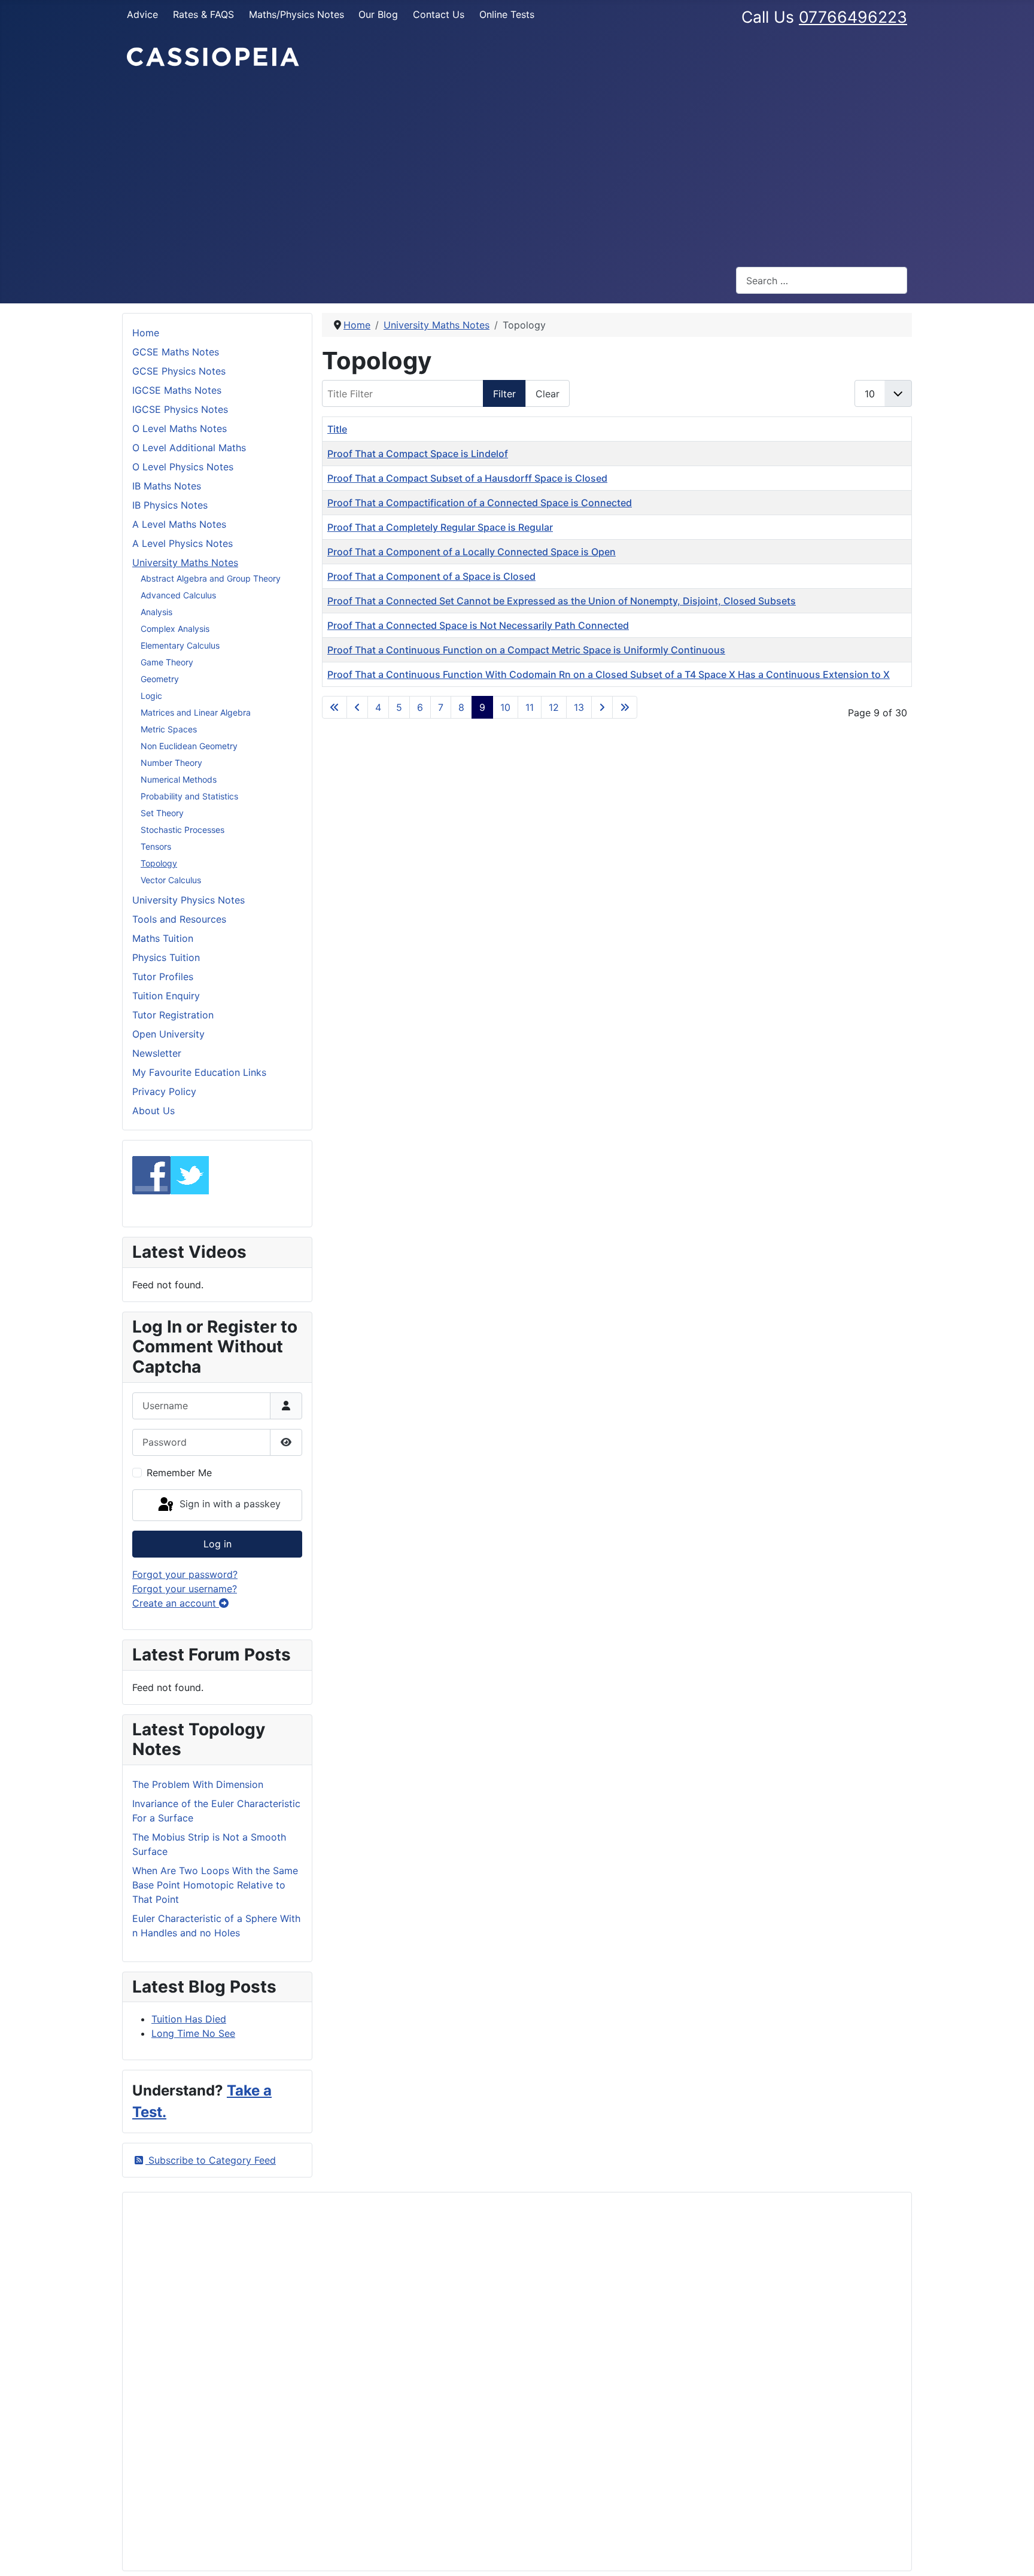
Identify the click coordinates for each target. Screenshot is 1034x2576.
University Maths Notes (185, 562)
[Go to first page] (334, 707)
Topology (159, 863)
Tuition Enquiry (166, 996)
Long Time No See (193, 2033)
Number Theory (171, 763)
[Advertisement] (517, 168)
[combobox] (822, 280)
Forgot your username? (185, 1589)
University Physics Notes (188, 900)
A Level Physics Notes (183, 543)
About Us (153, 1111)
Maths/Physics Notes (296, 14)
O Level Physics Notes (183, 467)
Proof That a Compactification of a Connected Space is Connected (480, 503)
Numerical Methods (179, 779)
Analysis (156, 612)
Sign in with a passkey (229, 1504)
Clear (548, 394)
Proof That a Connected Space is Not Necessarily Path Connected (478, 625)
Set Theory (162, 813)
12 (554, 707)
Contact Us (439, 14)
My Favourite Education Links (199, 1072)
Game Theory (167, 662)
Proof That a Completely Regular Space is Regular (440, 527)
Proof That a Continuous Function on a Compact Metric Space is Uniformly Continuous (526, 650)
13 (579, 707)
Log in (218, 1544)
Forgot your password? (185, 1574)
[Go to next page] (602, 707)
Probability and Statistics (189, 796)
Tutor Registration (173, 1015)
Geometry (160, 679)
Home (146, 333)
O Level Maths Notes (180, 428)
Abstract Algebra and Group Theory (211, 578)
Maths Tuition (163, 938)
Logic (151, 696)
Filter (504, 394)
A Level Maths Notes (179, 524)
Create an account (176, 1603)
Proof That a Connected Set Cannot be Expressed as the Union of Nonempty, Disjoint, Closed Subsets (562, 601)
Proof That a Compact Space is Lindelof (418, 454)
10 (505, 707)
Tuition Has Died (189, 2019)
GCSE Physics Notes (179, 371)
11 (530, 707)
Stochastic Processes (183, 830)
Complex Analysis (175, 629)
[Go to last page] (625, 707)
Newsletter (157, 1053)
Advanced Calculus (178, 595)
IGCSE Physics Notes (180, 409)
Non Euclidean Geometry (189, 746)
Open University (168, 1034)
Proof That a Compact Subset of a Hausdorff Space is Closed (467, 478)
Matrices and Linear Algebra (196, 712)
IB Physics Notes (170, 505)
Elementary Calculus (180, 645)
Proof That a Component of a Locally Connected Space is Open (472, 552)
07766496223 (853, 17)
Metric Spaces (169, 729)
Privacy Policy (164, 1091)
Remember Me (179, 1473)
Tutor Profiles (163, 977)
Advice (142, 14)
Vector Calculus (171, 880)
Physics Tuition (166, 957)
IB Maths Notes (167, 486)
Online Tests (507, 14)
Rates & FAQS (203, 14)
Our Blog (378, 14)
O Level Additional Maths (189, 448)
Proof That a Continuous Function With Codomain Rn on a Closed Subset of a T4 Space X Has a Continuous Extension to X (609, 674)
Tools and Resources (179, 919)
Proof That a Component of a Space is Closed (431, 576)
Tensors (156, 846)
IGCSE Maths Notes (177, 390)
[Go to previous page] (357, 707)
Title (337, 429)
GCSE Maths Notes (176, 352)
